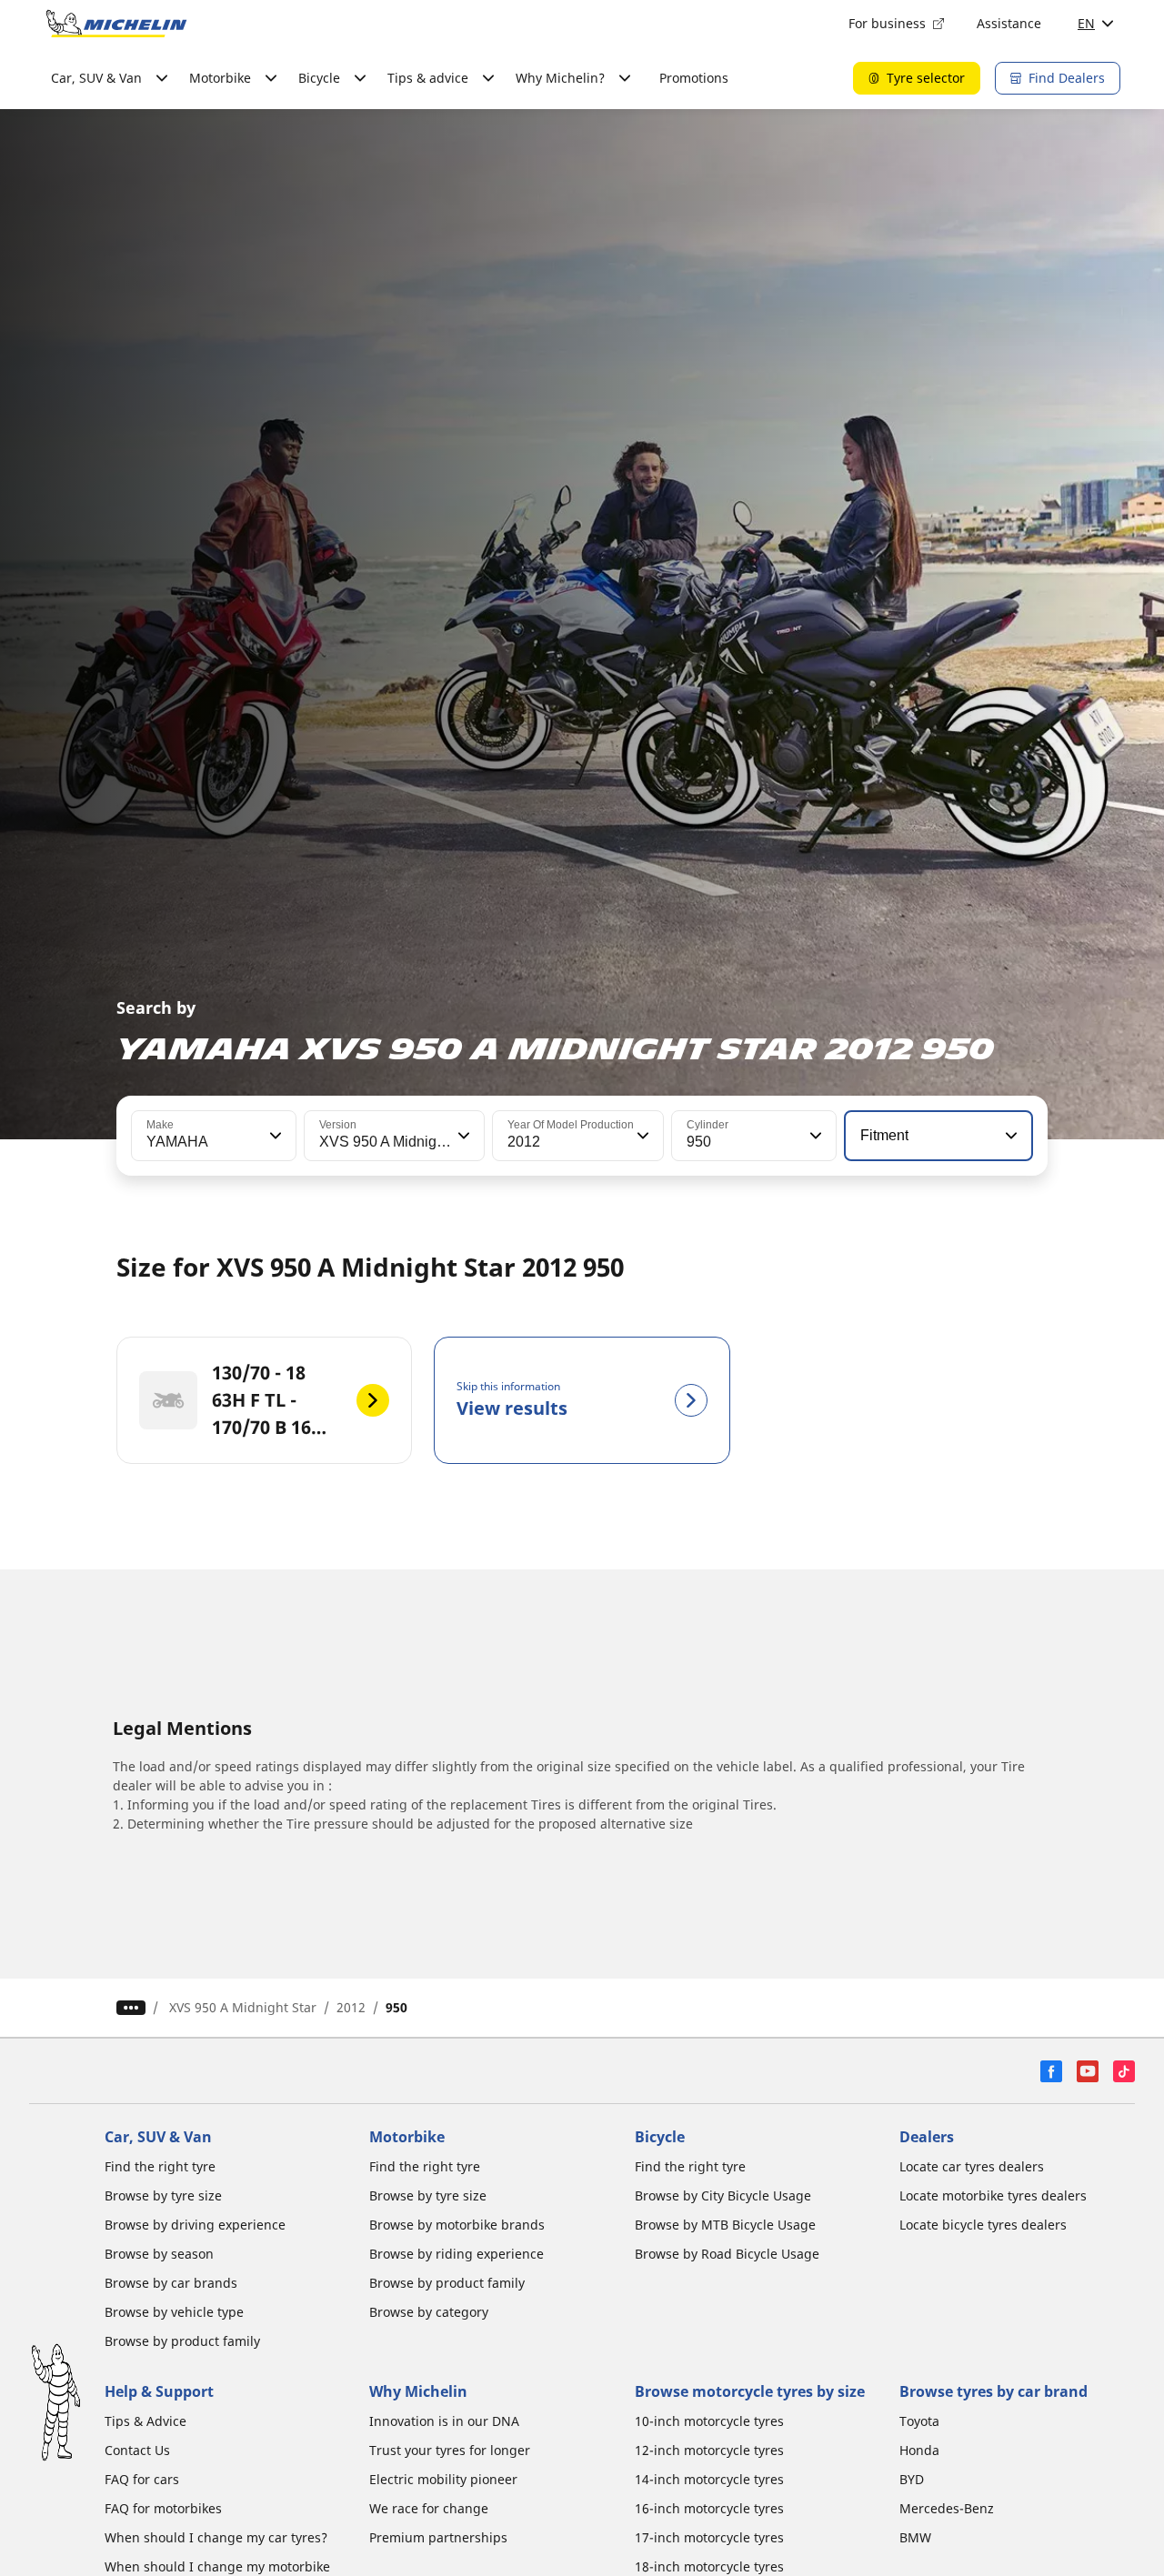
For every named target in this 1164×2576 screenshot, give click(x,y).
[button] (274, 1136)
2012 (351, 2007)
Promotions (694, 78)
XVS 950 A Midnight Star (243, 2007)
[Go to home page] (116, 24)
